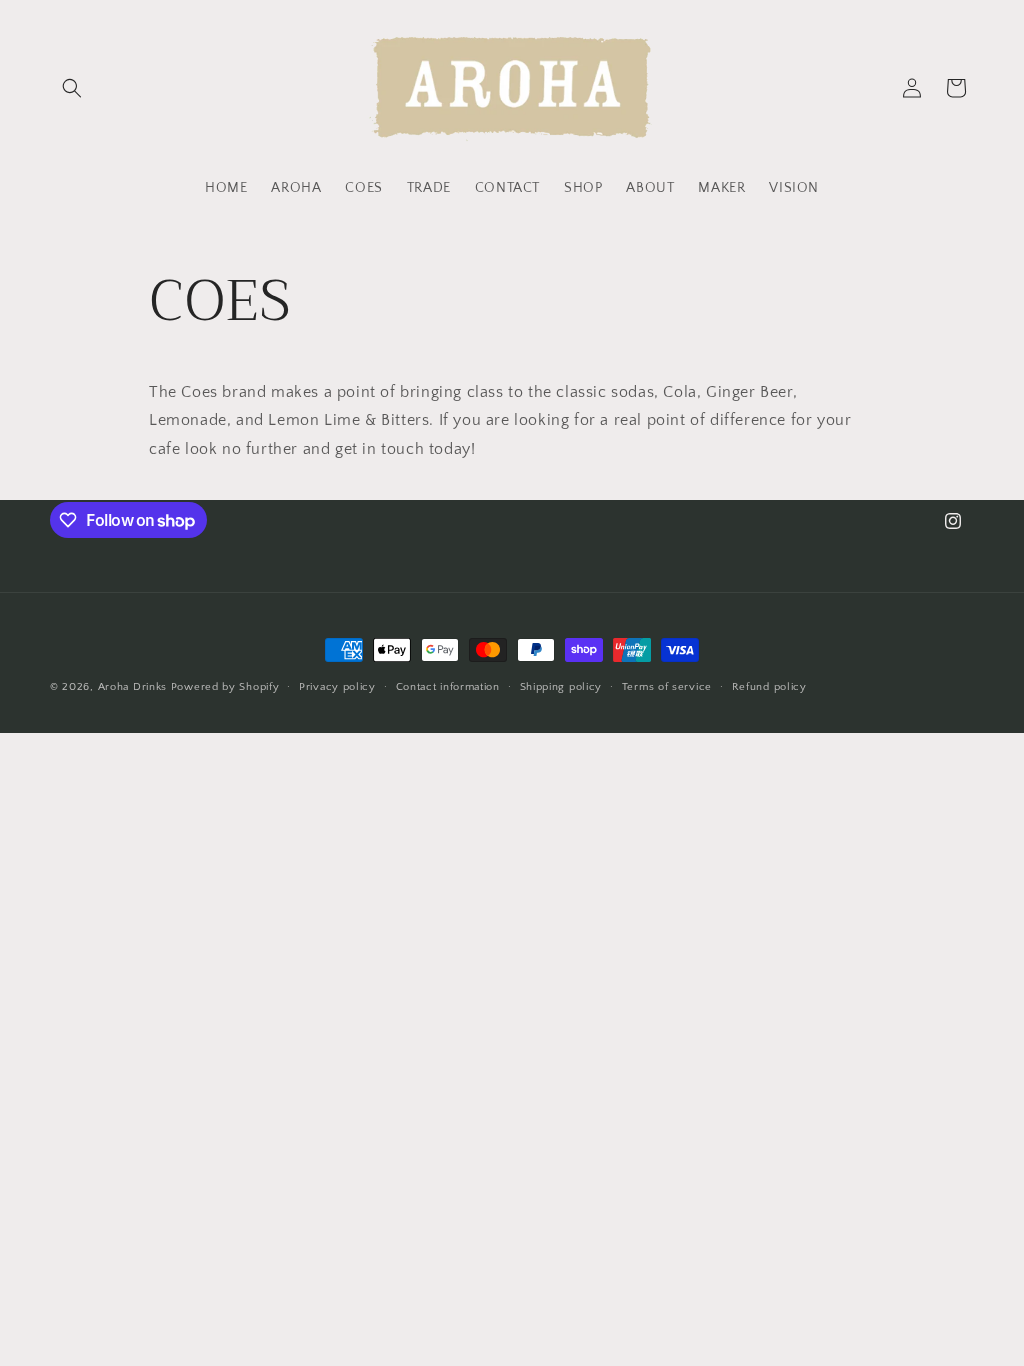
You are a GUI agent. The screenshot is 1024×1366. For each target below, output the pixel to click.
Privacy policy (337, 687)
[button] (72, 88)
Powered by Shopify (225, 687)
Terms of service (667, 687)
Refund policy (769, 687)
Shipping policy (561, 687)
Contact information (448, 687)
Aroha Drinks (132, 687)
